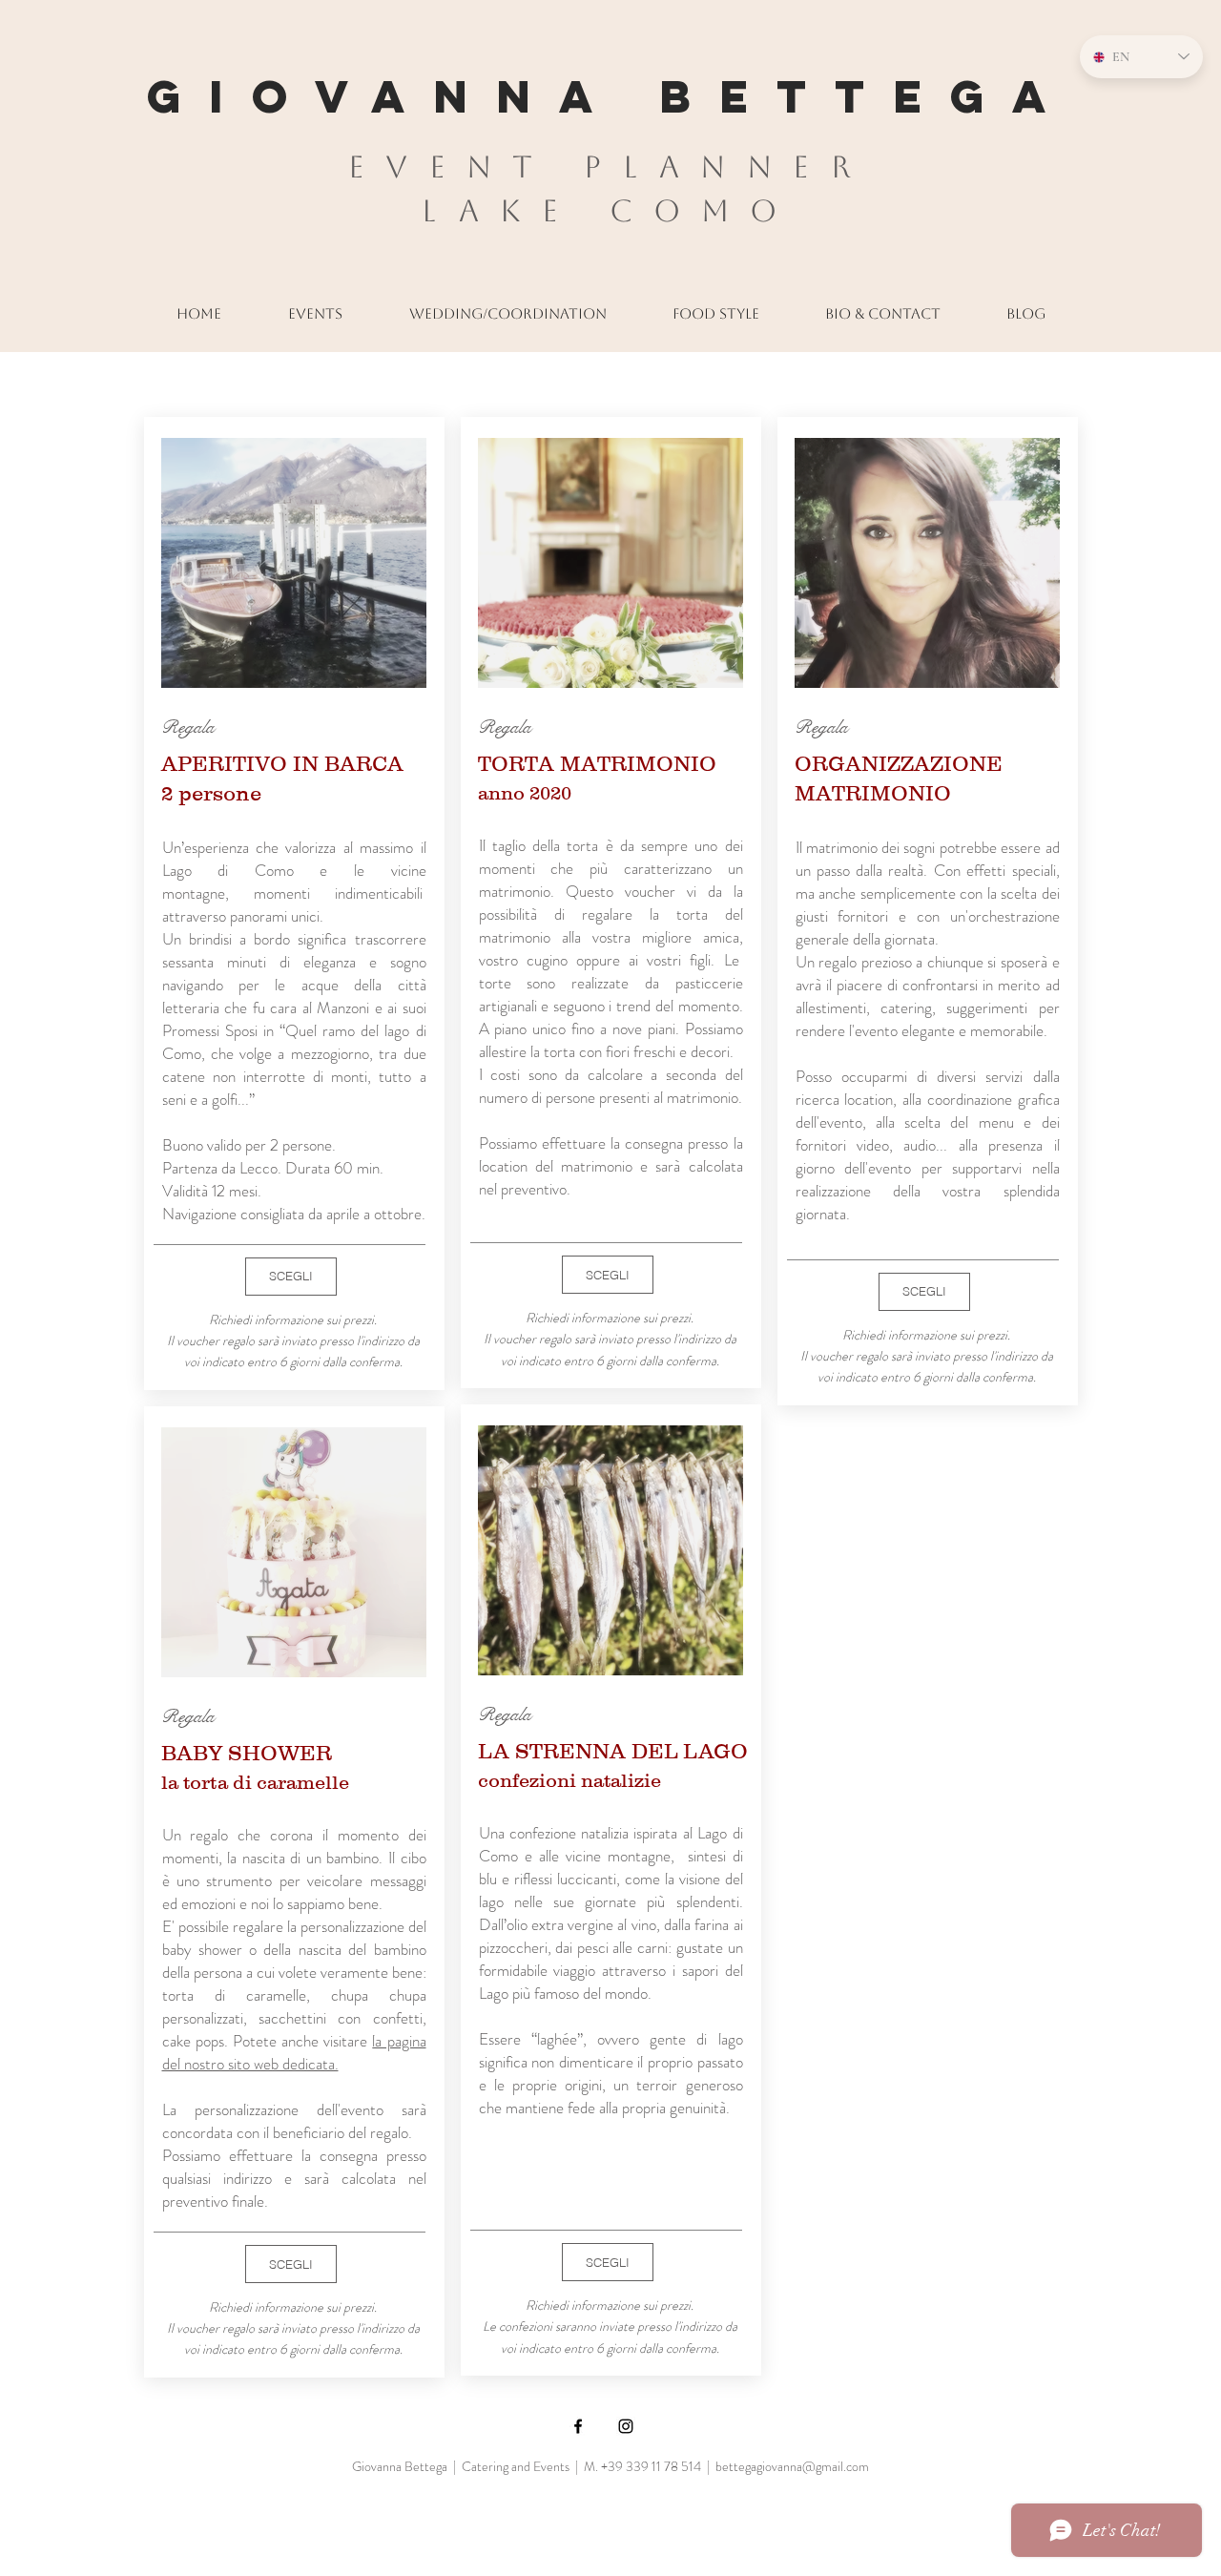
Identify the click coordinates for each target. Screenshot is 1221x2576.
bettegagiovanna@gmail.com (792, 2466)
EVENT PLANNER (610, 166)
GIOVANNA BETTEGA (610, 96)
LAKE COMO (610, 210)
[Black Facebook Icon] (578, 2426)
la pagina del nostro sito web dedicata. (294, 2052)
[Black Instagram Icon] (626, 2426)
